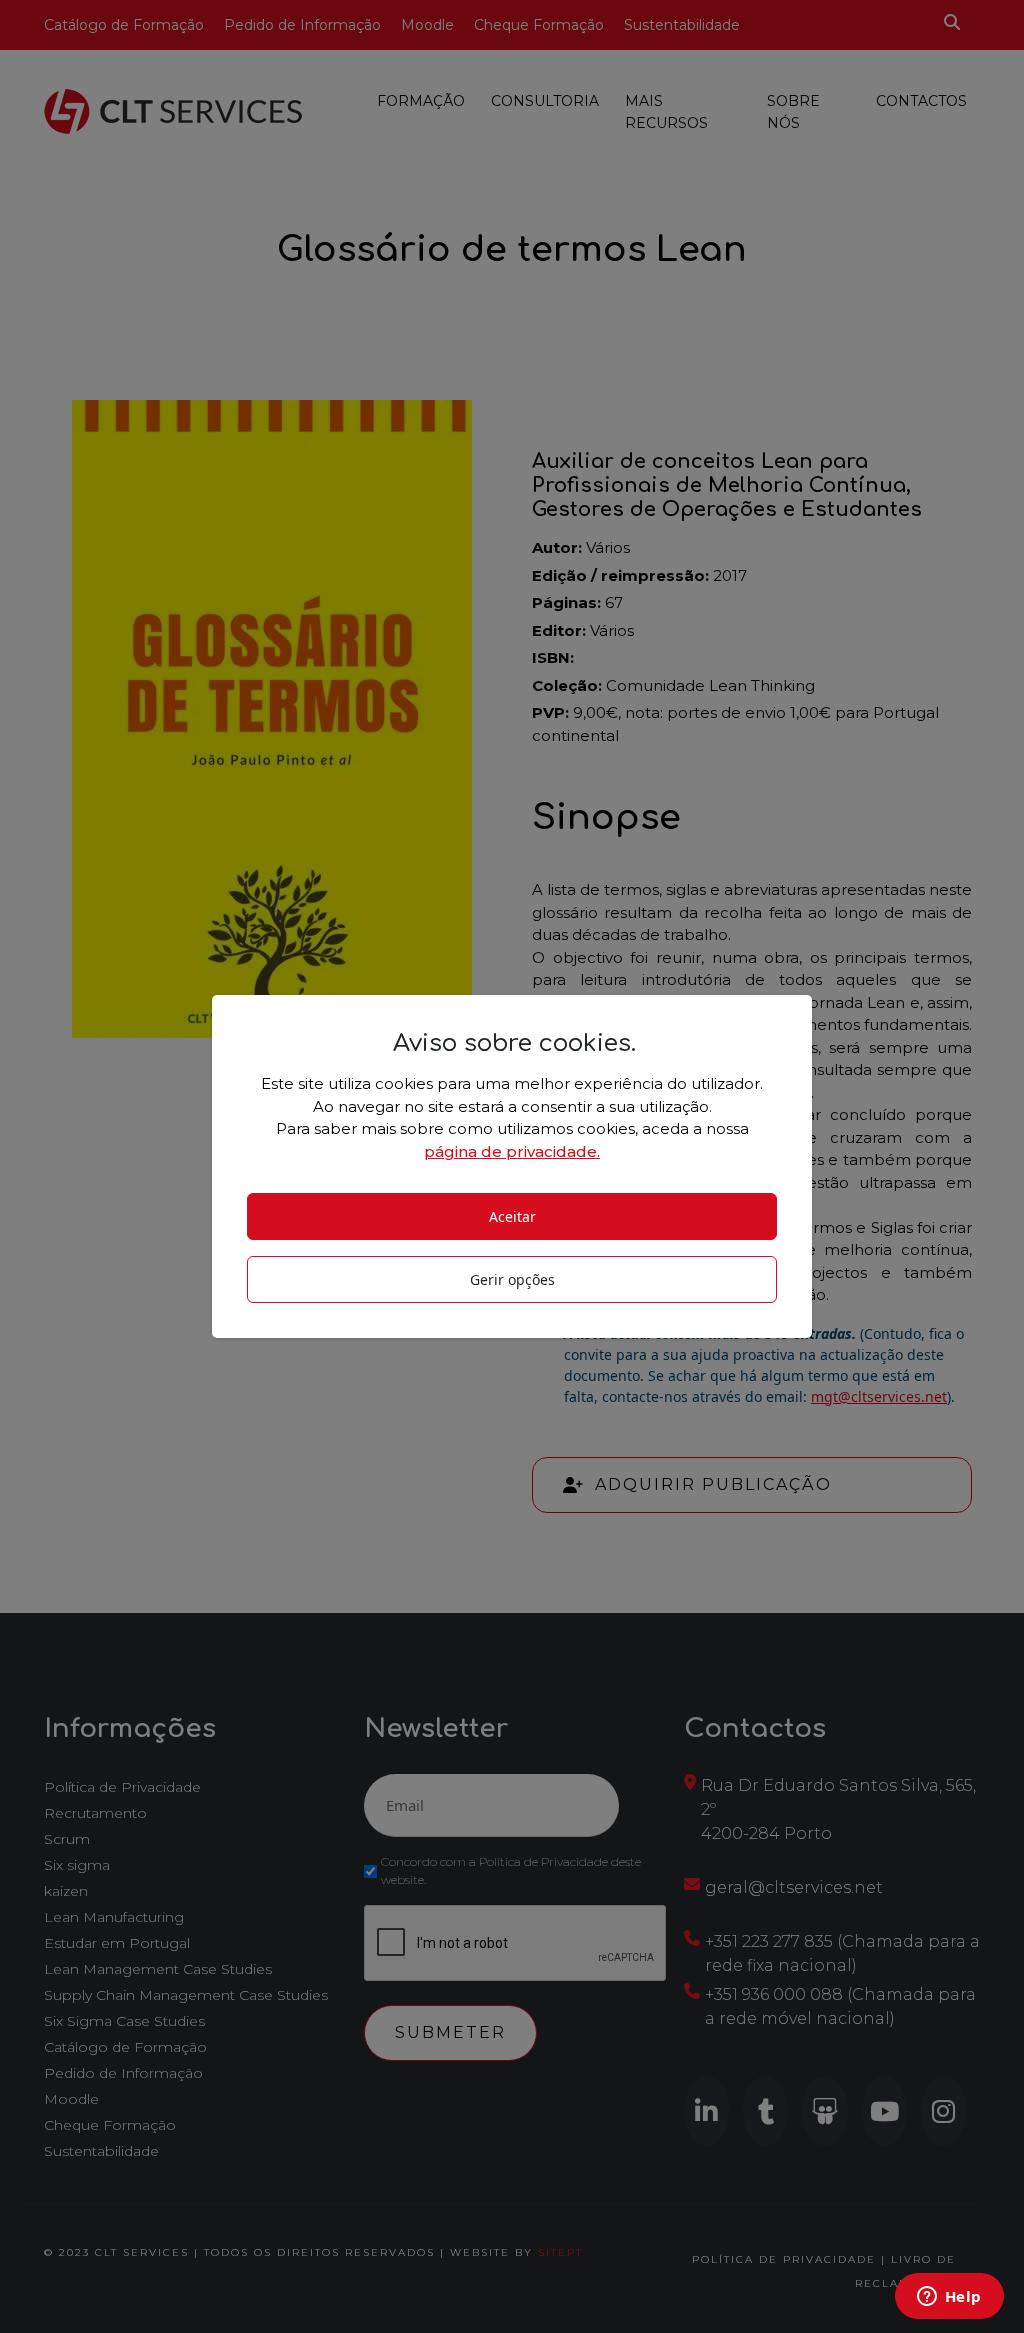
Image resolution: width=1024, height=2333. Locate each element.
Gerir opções (512, 1279)
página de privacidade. (512, 1151)
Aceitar (512, 1216)
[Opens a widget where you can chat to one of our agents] (949, 2298)
